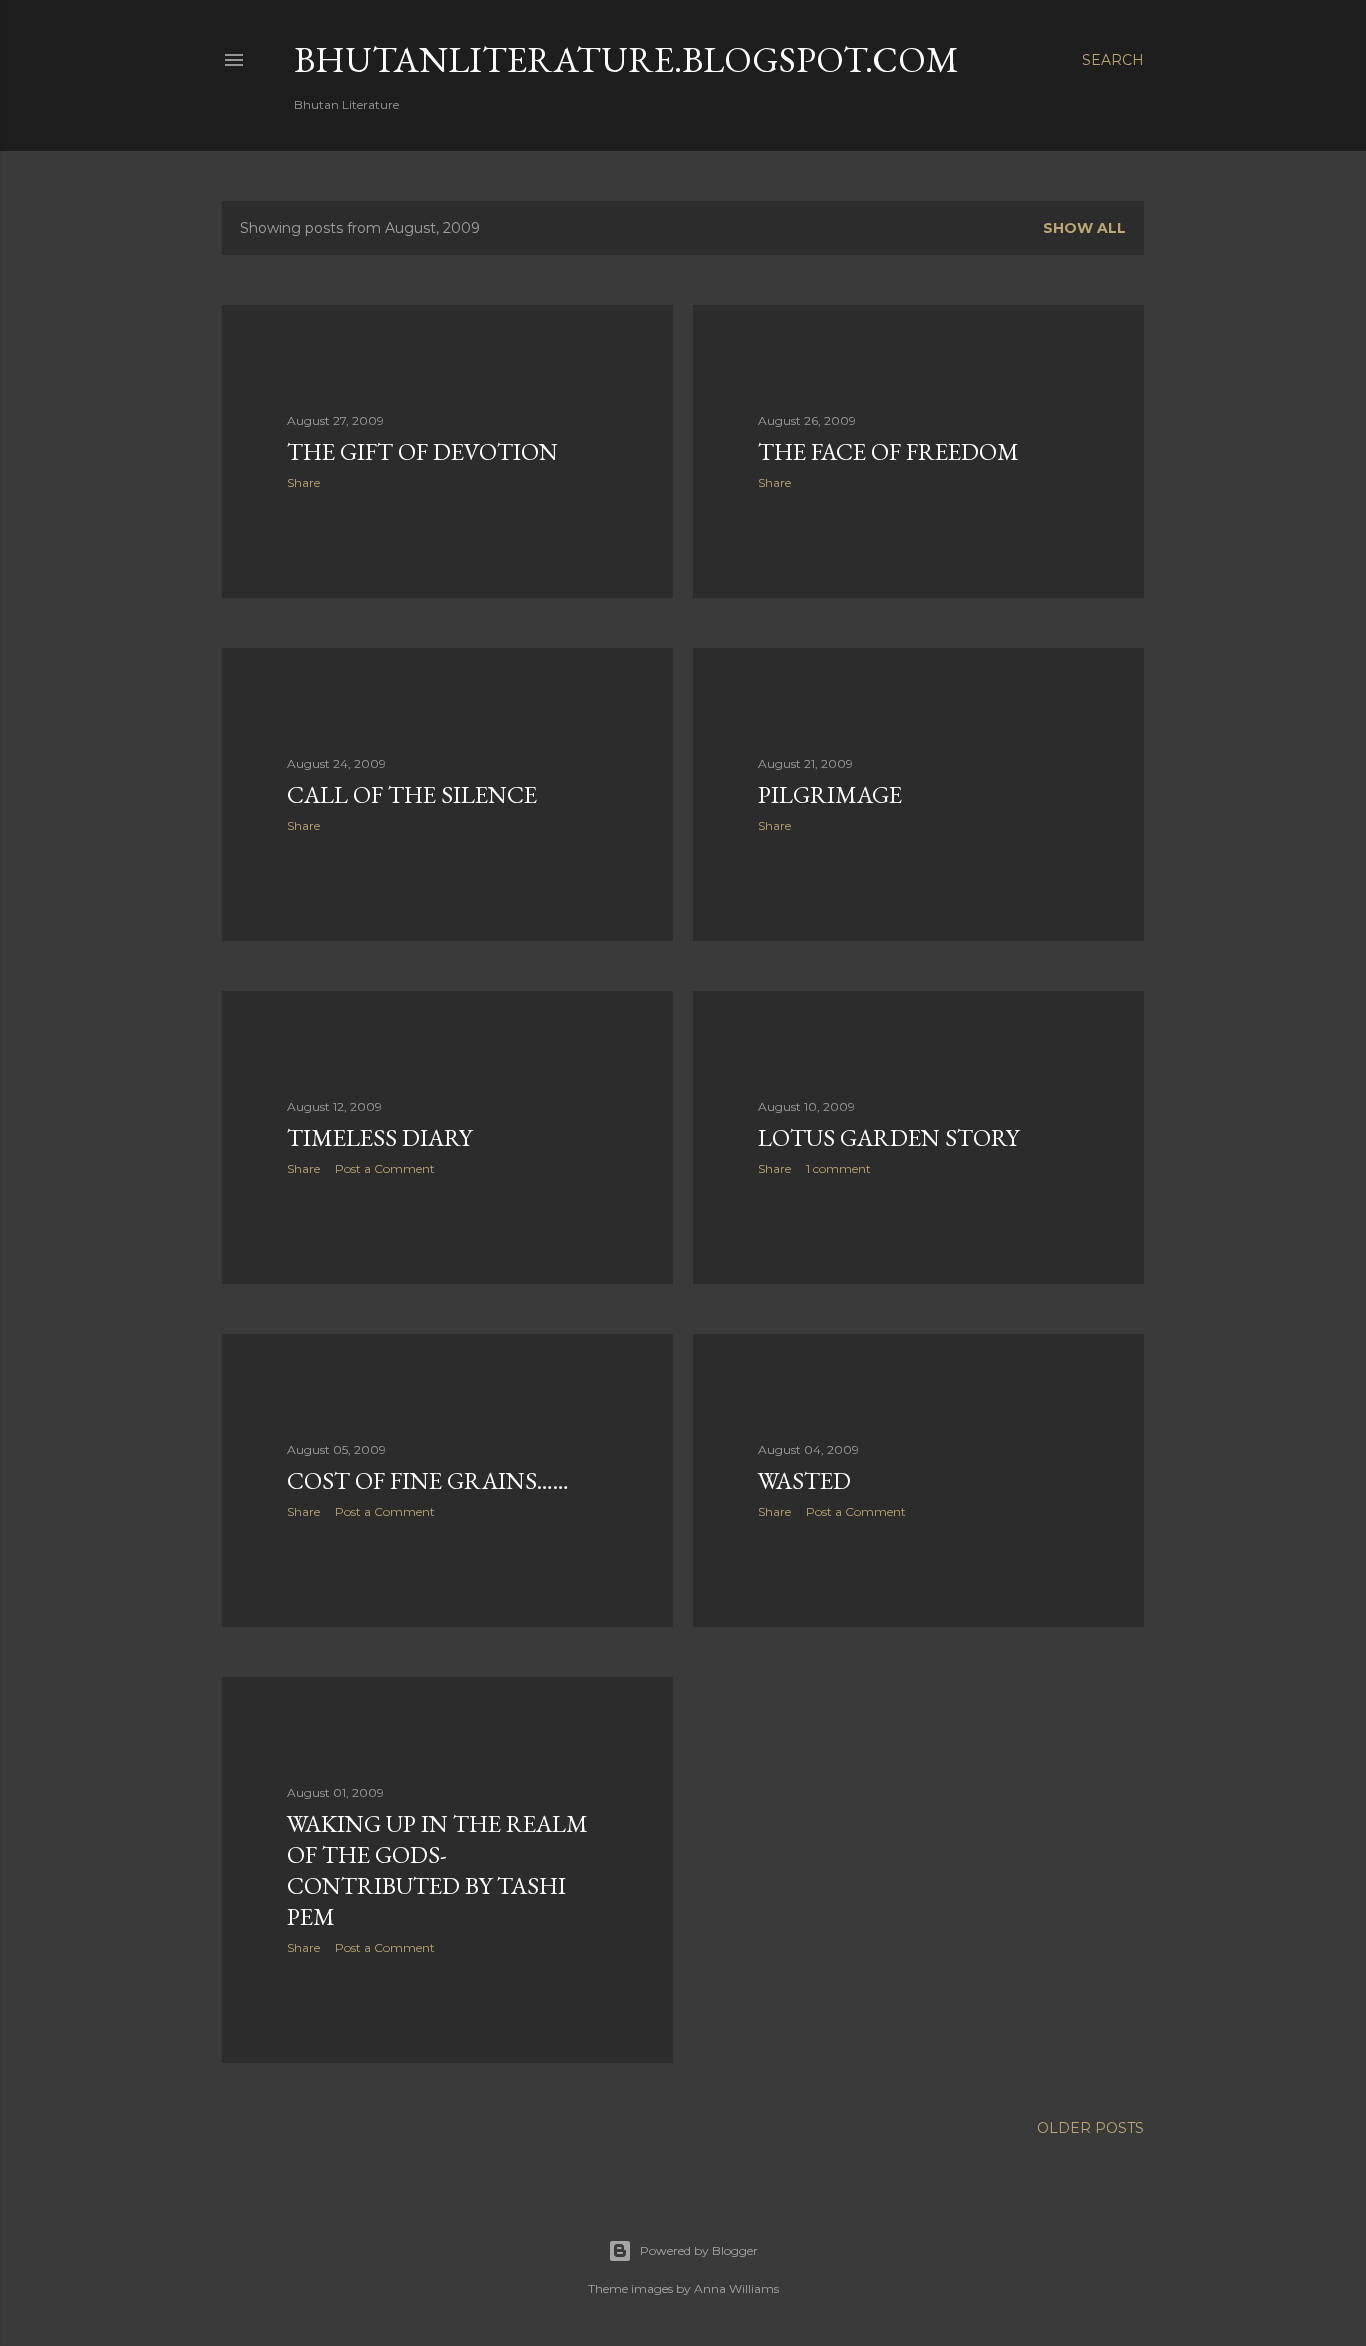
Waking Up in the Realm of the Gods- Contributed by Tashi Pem (437, 1870)
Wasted (804, 1480)
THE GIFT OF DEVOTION (422, 451)
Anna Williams (736, 2288)
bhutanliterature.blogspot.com (626, 59)
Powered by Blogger (699, 2250)
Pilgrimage (830, 794)
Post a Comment (385, 1168)
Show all (1084, 228)
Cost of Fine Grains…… (428, 1480)
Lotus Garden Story (888, 1137)
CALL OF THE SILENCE (412, 794)
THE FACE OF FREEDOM (888, 451)
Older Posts (1090, 2128)
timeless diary (379, 1137)
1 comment (838, 1168)
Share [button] (303, 482)
